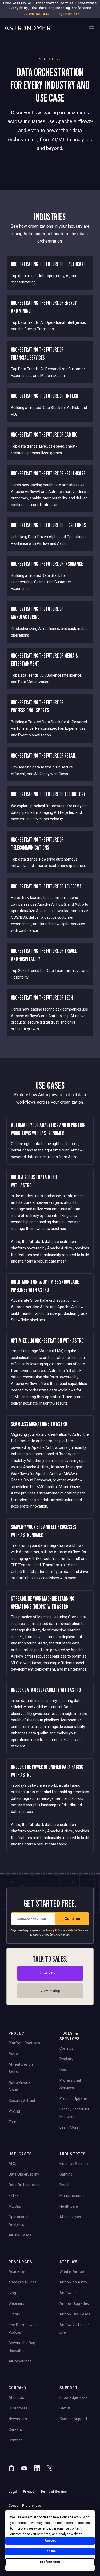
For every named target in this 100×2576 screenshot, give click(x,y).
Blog (12, 2293)
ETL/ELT (15, 2196)
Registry (66, 2059)
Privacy (29, 2492)
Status (65, 2408)
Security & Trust (22, 2101)
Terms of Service (54, 2492)
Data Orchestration (25, 2185)
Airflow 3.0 (69, 2293)
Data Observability (24, 2174)
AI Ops (14, 2164)
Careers (15, 2429)
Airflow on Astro (73, 2282)
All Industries (70, 2217)
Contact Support (73, 2419)
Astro (13, 2054)
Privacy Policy (54, 1930)
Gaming (66, 2174)
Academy (17, 2271)
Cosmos (66, 2048)
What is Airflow (72, 2271)
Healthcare (69, 2206)
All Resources (20, 2361)
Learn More (69, 2127)
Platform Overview (24, 2043)
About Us (16, 2397)
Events (14, 2314)
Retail (64, 2185)
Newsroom (18, 2419)
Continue (72, 1918)
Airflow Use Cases (75, 2314)
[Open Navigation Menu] (91, 29)
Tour (12, 2122)
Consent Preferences (25, 2506)
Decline (50, 2551)
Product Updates (74, 2098)
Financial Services (74, 2164)
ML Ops (15, 2206)
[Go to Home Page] (46, 29)
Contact (15, 2440)
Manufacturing (72, 2196)
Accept (50, 2541)
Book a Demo (50, 1973)
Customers (18, 2408)
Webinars (16, 2303)
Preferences (50, 2562)
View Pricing (50, 1991)
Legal (13, 2492)
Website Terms (76, 1930)
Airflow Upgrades (74, 2303)
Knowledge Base (73, 2397)
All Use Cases (20, 2235)
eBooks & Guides (23, 2282)
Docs (64, 2070)
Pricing (14, 2111)
